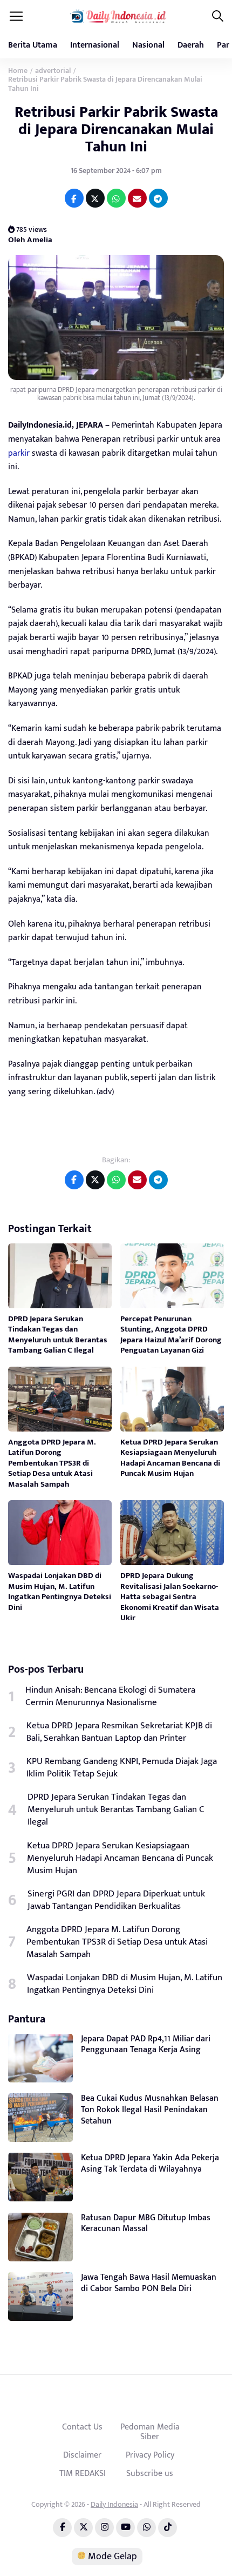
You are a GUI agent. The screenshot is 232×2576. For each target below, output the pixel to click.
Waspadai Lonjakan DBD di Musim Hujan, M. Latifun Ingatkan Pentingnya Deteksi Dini (60, 1592)
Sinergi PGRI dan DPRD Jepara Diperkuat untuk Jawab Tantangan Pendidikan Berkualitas (116, 1900)
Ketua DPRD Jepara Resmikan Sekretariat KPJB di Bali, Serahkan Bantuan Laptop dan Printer (119, 1732)
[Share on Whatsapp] (116, 198)
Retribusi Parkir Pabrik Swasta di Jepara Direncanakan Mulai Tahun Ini (116, 129)
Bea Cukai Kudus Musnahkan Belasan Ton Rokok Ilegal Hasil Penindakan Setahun (150, 2110)
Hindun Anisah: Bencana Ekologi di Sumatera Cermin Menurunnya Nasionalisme (110, 1696)
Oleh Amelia (30, 240)
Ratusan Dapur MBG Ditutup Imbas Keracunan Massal (146, 2224)
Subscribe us (150, 2473)
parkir (19, 453)
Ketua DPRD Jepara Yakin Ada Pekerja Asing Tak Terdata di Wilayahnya (150, 2164)
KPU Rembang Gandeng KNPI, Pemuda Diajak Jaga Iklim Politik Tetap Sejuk (122, 1768)
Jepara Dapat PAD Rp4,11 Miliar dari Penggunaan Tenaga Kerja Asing (146, 2045)
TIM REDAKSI (83, 2473)
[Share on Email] (137, 198)
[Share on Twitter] (95, 198)
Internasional (95, 45)
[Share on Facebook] (74, 198)
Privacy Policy (150, 2455)
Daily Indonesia (114, 2504)
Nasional (148, 45)
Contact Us (82, 2427)
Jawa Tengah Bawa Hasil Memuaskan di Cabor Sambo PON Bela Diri (149, 2283)
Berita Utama (33, 45)
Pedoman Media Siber (150, 2432)
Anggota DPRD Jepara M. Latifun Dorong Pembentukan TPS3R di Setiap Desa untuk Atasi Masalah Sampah (52, 1463)
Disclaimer (82, 2455)
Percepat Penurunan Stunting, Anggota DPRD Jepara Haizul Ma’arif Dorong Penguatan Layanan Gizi (171, 1335)
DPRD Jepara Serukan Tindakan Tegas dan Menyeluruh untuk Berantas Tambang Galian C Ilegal (58, 1335)
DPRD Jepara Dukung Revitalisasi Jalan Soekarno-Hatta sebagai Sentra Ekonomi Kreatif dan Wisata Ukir (170, 1597)
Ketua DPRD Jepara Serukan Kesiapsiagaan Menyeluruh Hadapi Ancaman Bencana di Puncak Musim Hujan (170, 1458)
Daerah (191, 45)
